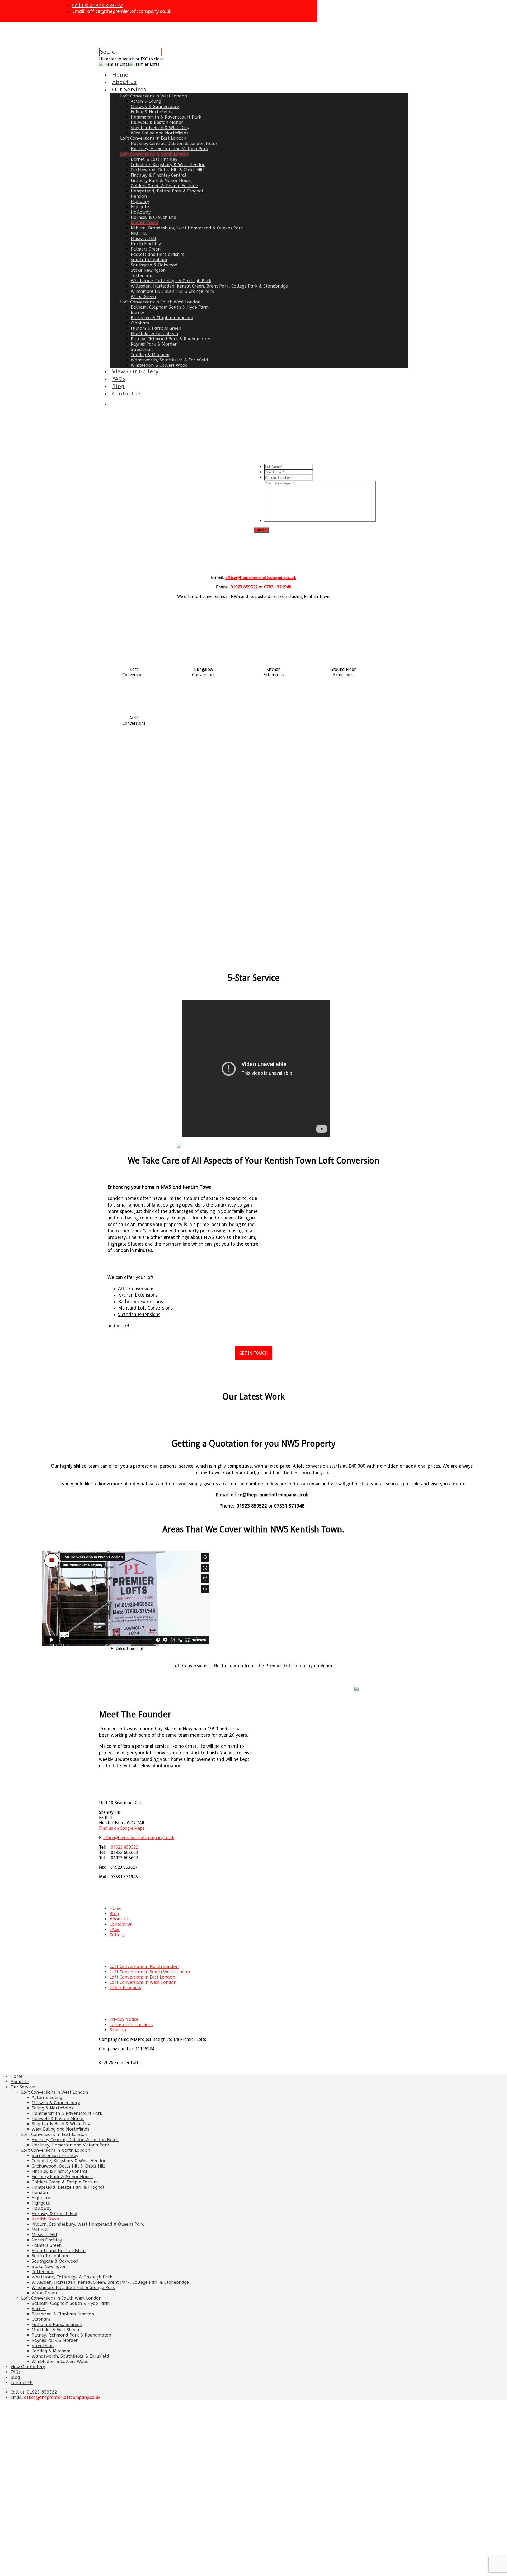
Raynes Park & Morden (154, 344)
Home (120, 75)
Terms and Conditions (131, 2025)
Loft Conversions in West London (154, 96)
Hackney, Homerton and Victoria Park (169, 149)
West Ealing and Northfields (159, 133)
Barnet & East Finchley (154, 159)
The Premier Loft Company (284, 1666)
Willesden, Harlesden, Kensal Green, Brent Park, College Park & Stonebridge (209, 286)
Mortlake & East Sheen (154, 334)
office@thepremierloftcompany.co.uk (261, 578)
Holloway (141, 212)
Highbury (140, 202)
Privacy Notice (124, 2019)
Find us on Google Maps (122, 1828)
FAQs (119, 379)
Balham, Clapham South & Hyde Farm (170, 307)
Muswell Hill (144, 239)
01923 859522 (125, 1847)
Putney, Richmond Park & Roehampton (170, 339)
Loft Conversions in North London (155, 154)
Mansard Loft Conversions (145, 1308)
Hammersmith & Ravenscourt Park (166, 117)
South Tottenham (149, 260)
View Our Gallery (135, 372)
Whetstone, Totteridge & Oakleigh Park (171, 281)
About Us (125, 82)
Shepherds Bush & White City (160, 128)
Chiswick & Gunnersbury (155, 107)
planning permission (181, 867)
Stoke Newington (148, 270)
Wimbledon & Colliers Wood (159, 365)
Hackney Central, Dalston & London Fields (174, 143)
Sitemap (118, 2030)
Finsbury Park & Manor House (161, 180)
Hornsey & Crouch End (154, 217)
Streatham (142, 349)
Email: (122, 11)
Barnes (138, 312)
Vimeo (327, 1666)
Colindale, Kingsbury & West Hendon (168, 165)
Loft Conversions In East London (153, 138)
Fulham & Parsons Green (156, 328)
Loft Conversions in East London (142, 1977)
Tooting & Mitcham (150, 355)
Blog (118, 386)
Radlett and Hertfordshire (158, 254)
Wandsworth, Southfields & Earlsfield (169, 360)
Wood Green (143, 297)
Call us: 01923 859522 (97, 6)
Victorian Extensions (139, 1315)
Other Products (125, 1988)
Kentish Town (144, 223)
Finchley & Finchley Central (159, 175)
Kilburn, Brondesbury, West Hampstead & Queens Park (187, 228)
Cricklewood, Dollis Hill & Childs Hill (167, 170)
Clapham (140, 323)
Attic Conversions (136, 1289)
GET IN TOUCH (254, 1353)
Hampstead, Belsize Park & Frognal (167, 191)
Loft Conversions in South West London (160, 302)
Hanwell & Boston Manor (157, 122)
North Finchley (146, 244)
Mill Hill (139, 233)
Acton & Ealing (146, 101)
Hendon (139, 196)
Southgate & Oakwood (154, 265)
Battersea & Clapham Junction (162, 318)
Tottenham (142, 276)
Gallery (117, 1935)
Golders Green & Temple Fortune (164, 186)
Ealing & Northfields (151, 112)
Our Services (129, 90)
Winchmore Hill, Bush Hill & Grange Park (172, 291)
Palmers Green (146, 249)
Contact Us (127, 394)
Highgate (140, 207)
